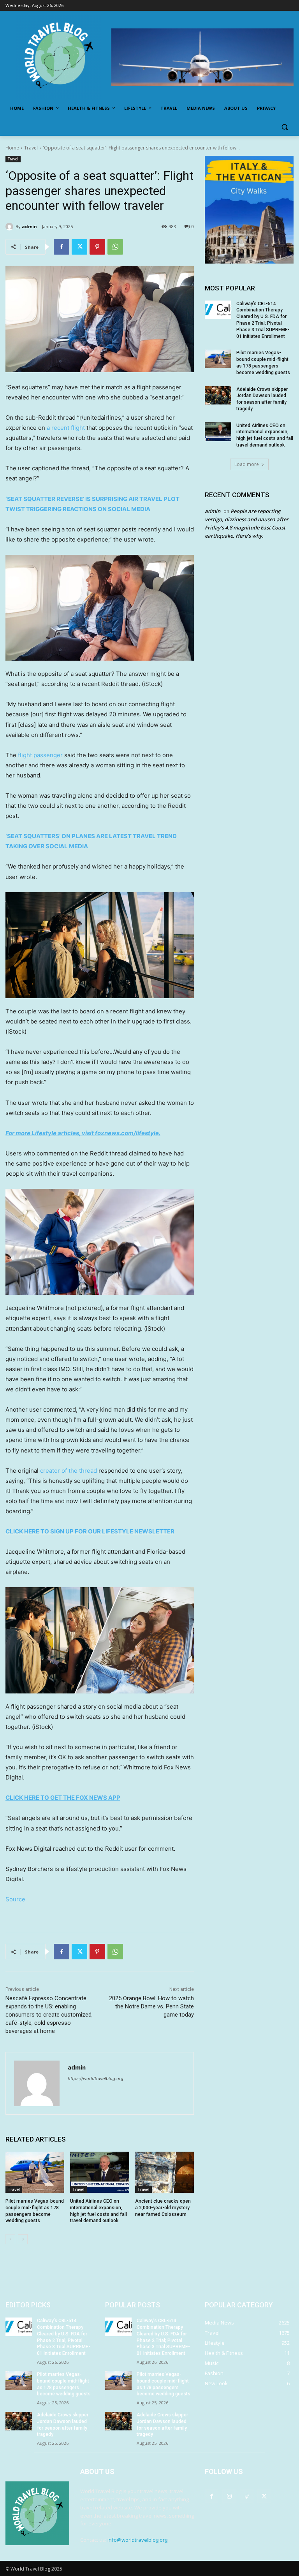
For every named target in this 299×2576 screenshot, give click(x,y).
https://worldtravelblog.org (96, 2078)
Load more (247, 464)
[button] (284, 127)
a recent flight (66, 428)
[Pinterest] (97, 247)
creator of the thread (69, 1471)
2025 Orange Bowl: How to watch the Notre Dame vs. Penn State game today (151, 2006)
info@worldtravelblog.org (137, 2540)
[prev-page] (10, 2239)
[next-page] (23, 2239)
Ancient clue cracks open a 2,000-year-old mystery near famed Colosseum (163, 2208)
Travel (31, 148)
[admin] (11, 227)
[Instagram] (229, 2496)
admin (29, 226)
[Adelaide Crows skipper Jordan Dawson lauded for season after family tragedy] (218, 396)
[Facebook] (62, 247)
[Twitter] (79, 247)
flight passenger (40, 755)
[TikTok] (247, 2496)
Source (15, 1899)
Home (12, 148)
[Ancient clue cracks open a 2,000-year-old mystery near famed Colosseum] (164, 2172)
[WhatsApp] (115, 247)
